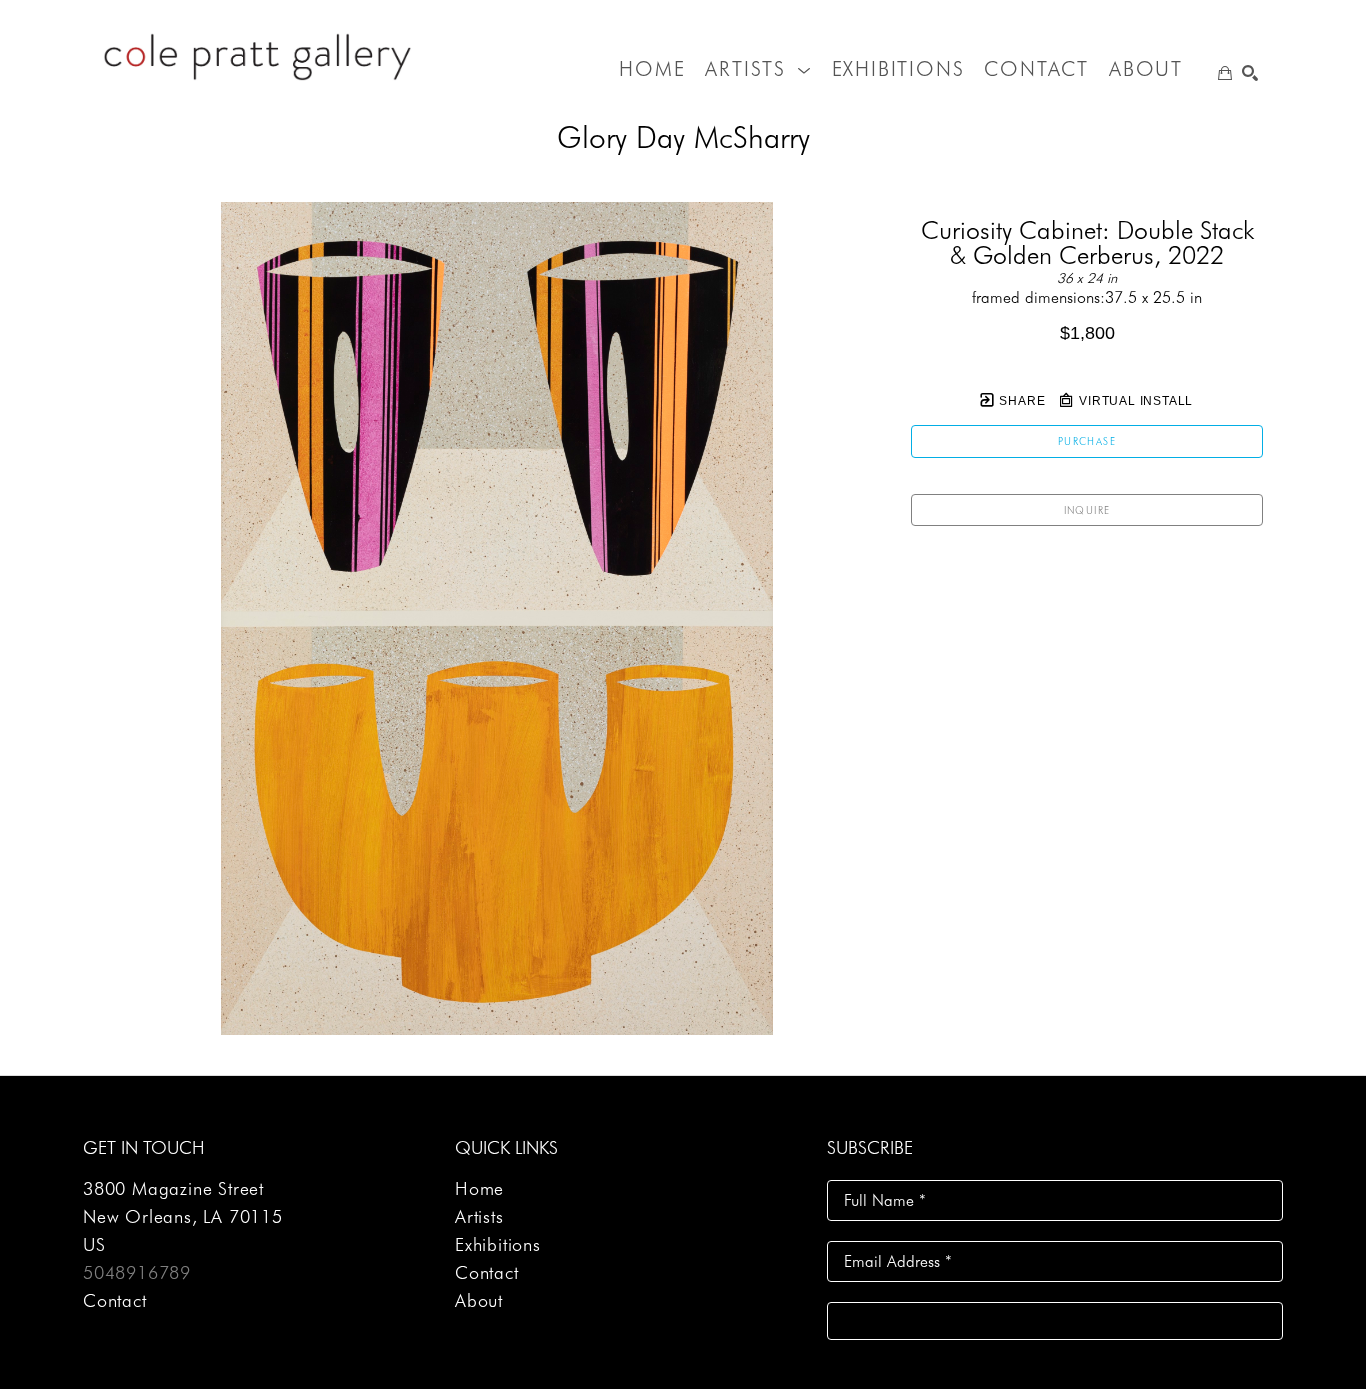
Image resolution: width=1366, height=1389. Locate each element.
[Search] (1250, 73)
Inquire (1087, 510)
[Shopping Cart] (1225, 73)
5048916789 (137, 1272)
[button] (758, 69)
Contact (115, 1300)
